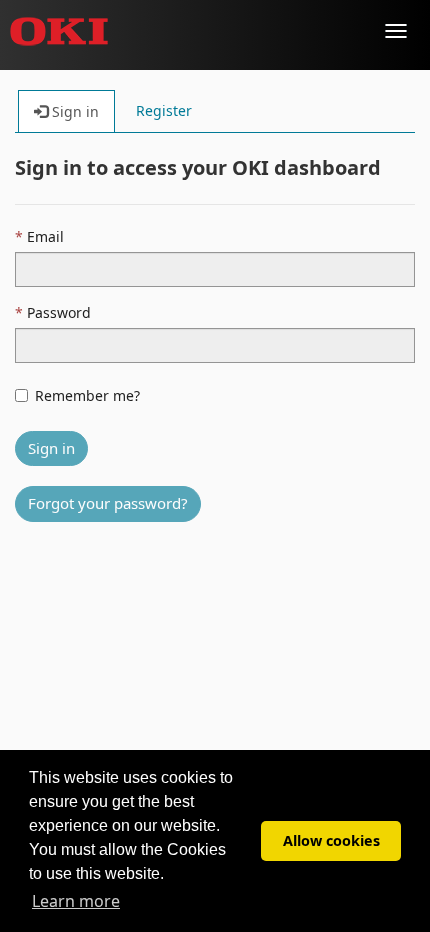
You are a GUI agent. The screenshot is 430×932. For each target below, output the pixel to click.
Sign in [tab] (73, 111)
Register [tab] (164, 110)
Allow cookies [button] (331, 840)
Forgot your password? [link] (108, 503)
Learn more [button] (76, 901)
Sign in (51, 448)
